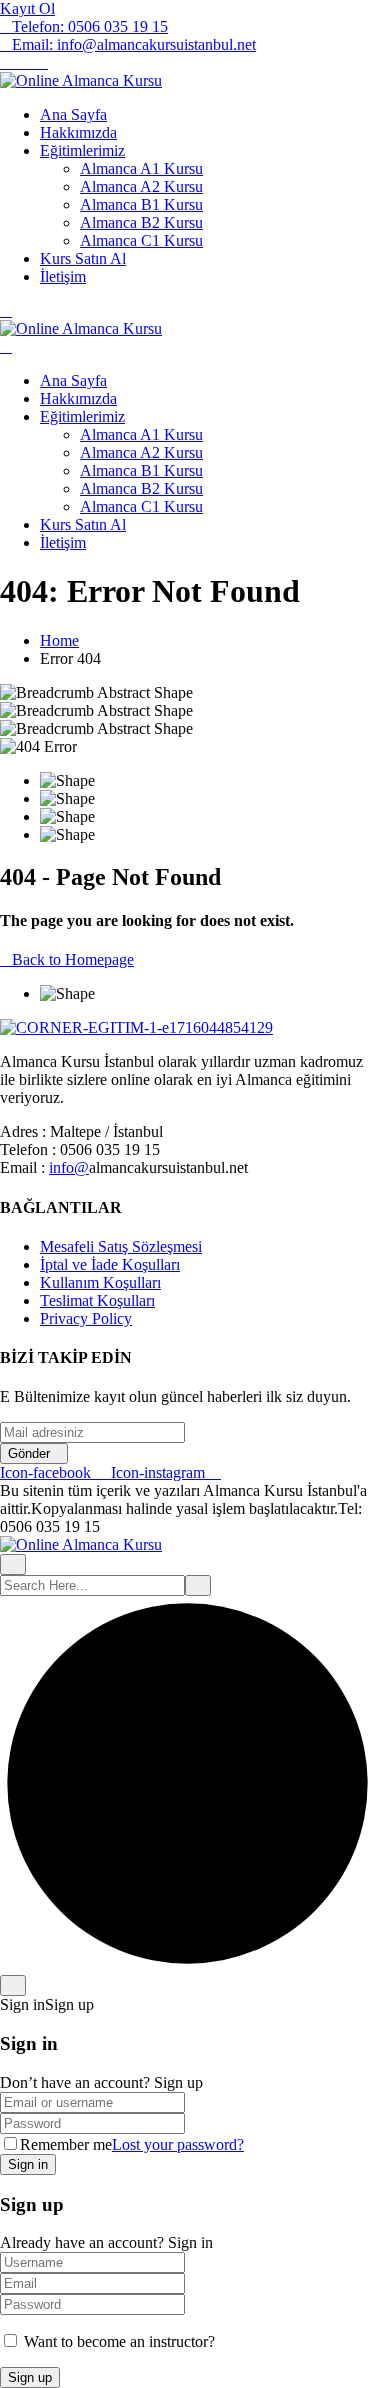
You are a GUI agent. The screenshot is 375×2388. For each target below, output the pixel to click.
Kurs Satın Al (83, 258)
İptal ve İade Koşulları (110, 1264)
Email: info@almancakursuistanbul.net (134, 44)
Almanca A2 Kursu (141, 186)
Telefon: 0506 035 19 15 (90, 26)
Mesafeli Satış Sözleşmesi (121, 1246)
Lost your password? (178, 2144)
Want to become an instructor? (117, 2341)
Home (59, 640)
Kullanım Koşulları (100, 1282)
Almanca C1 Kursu (141, 240)
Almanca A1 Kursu (141, 168)
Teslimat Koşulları (97, 1300)
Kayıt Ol (27, 8)
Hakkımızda (78, 132)
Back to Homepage (73, 959)
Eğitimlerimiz (82, 150)
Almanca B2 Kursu (141, 222)
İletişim (63, 276)
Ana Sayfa (73, 114)
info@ (69, 1167)
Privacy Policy (86, 1318)
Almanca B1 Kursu (141, 204)
